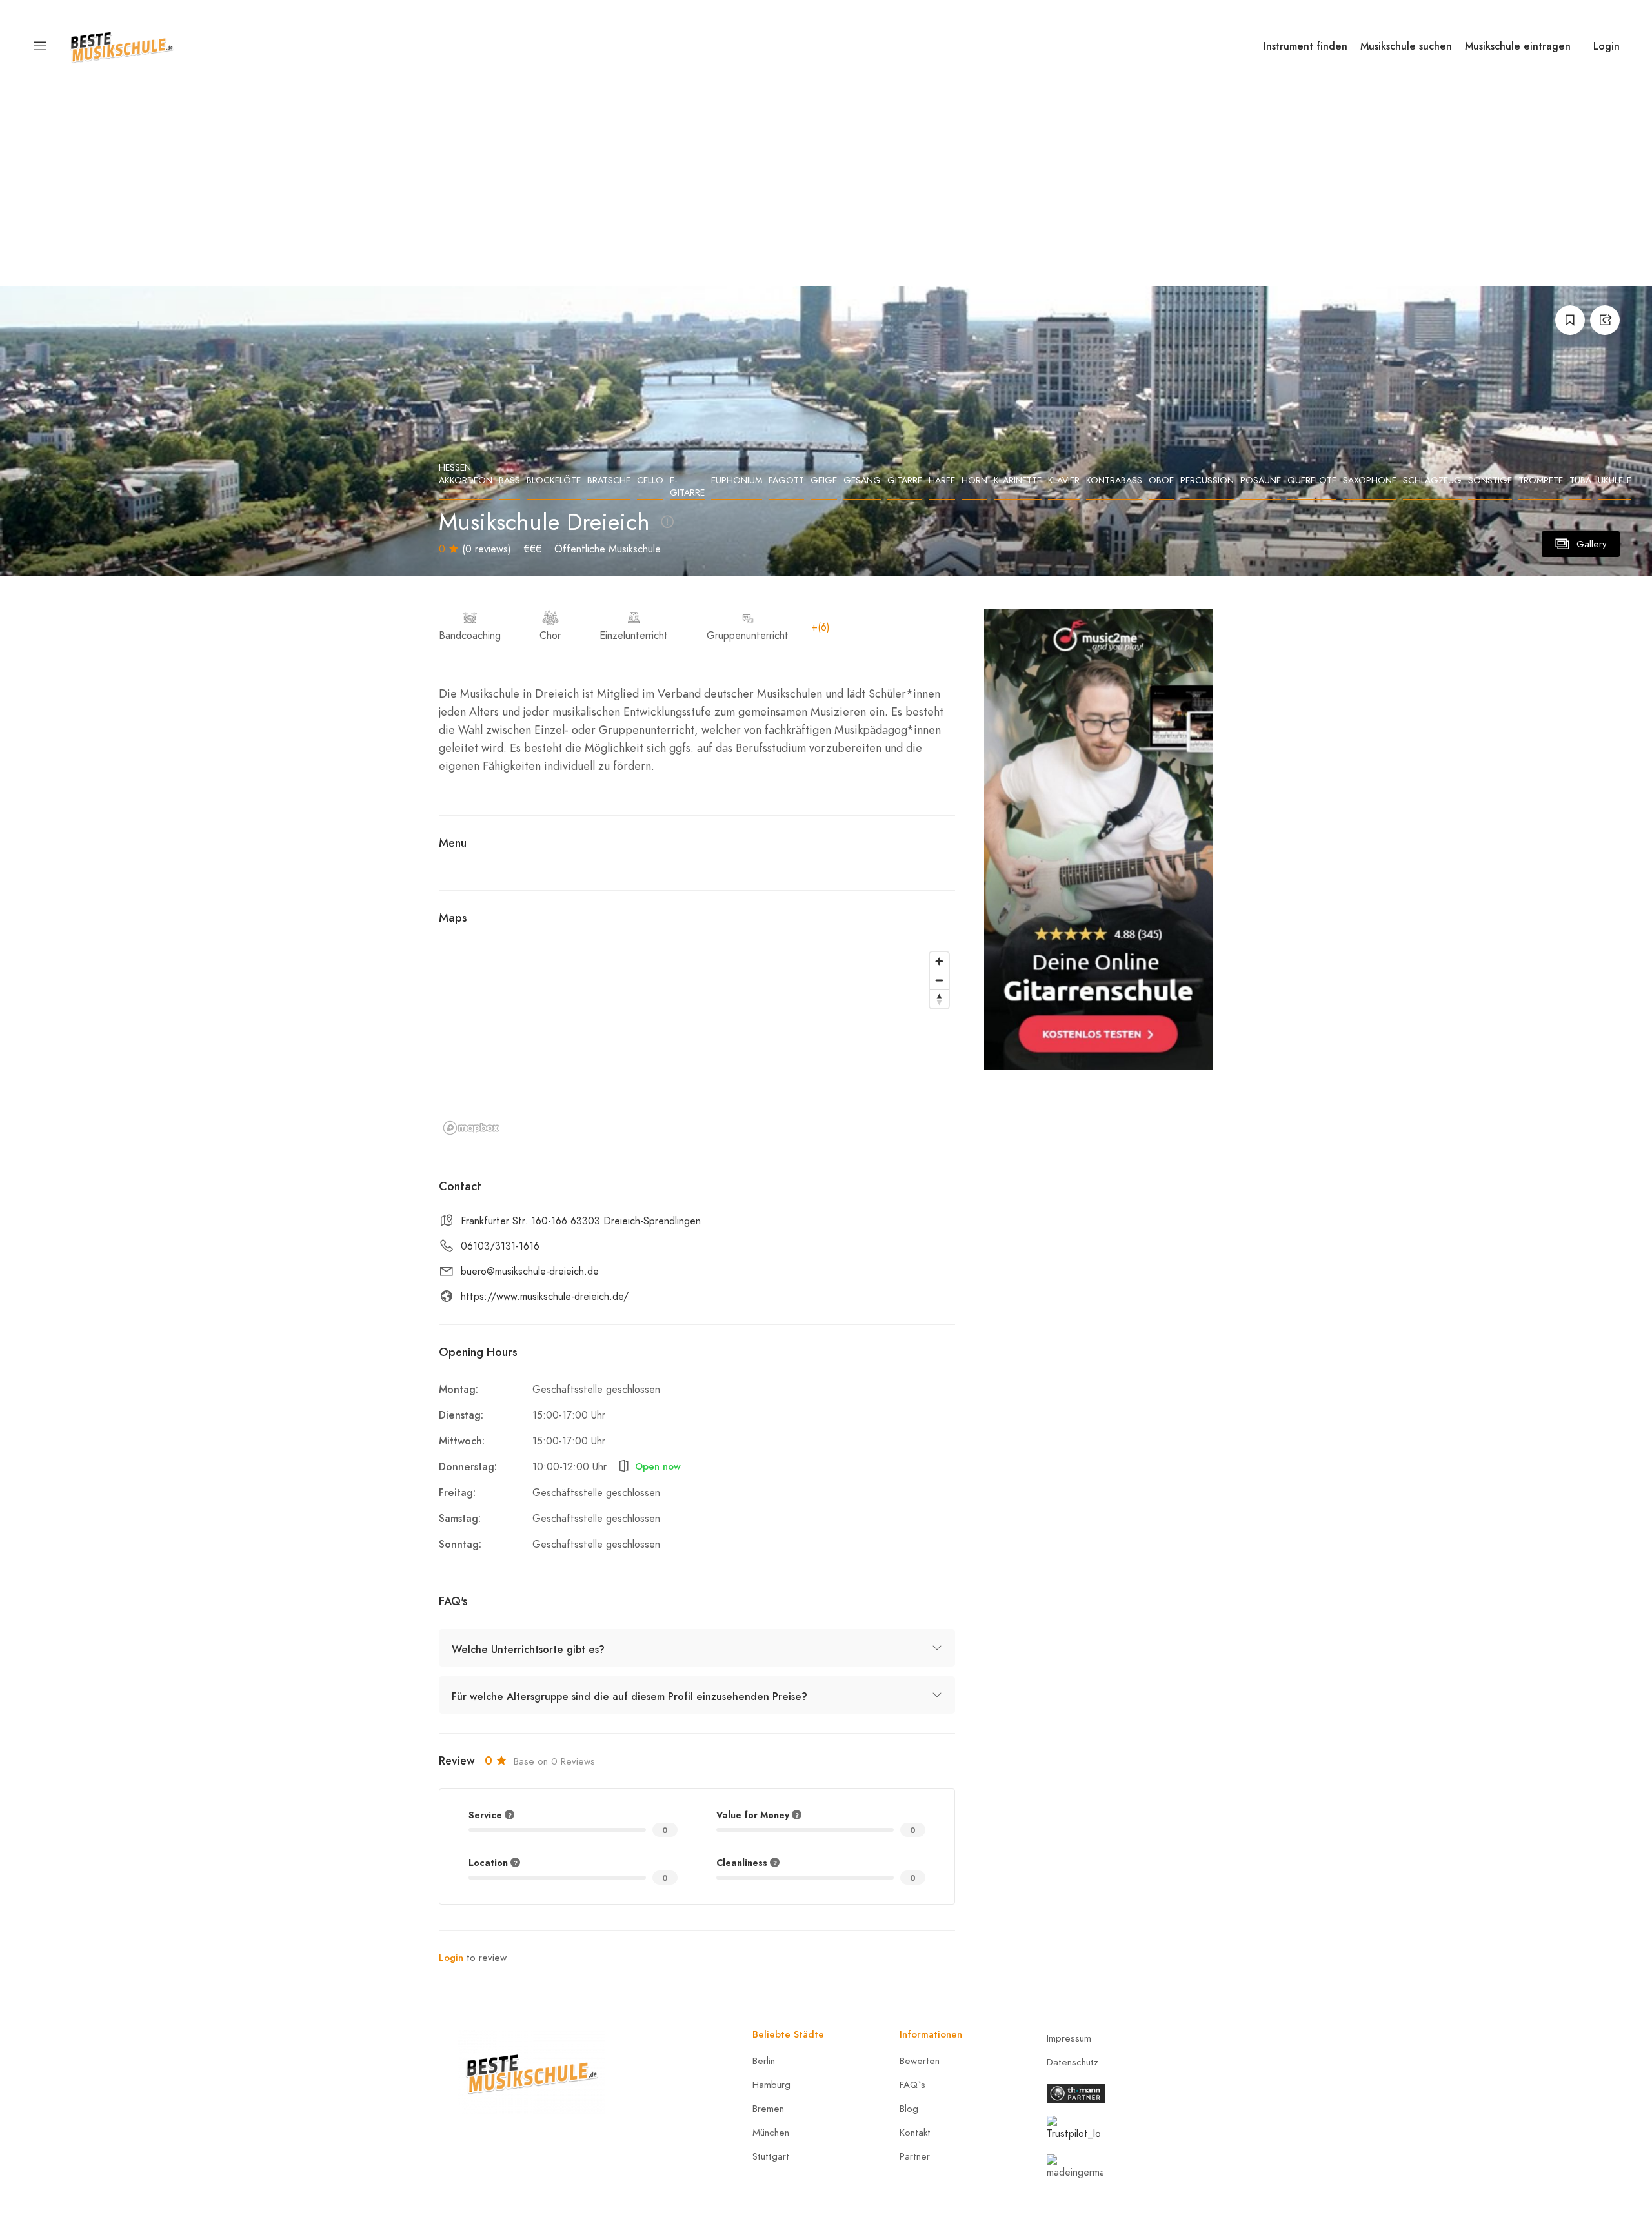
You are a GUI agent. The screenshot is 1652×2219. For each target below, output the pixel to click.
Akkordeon (466, 481)
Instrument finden (1305, 46)
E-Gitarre (687, 487)
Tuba (1580, 481)
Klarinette (1018, 481)
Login (1607, 46)
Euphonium (737, 481)
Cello (650, 481)
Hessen (455, 468)
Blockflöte (554, 481)
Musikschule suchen (1406, 46)
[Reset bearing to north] (939, 999)
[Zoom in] (939, 961)
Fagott (786, 481)
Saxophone (1370, 481)
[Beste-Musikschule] (122, 45)
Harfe (942, 481)
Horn (974, 481)
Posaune (1261, 481)
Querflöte (1312, 481)
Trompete (1541, 481)
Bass (509, 481)
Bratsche (609, 481)
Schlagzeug (1432, 481)
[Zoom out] (939, 980)
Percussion (1207, 481)
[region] (697, 1042)
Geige (824, 481)
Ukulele (1615, 481)
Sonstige (1490, 481)
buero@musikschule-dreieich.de (530, 1272)
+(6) (821, 627)
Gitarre (905, 481)
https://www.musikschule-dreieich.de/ (545, 1297)
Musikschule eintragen (1518, 46)
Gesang (862, 481)
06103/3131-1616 (500, 1246)
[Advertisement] (826, 189)
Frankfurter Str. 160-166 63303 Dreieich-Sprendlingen (581, 1221)
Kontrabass (1114, 481)
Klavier (1064, 481)
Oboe (1161, 481)
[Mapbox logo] (471, 1128)
